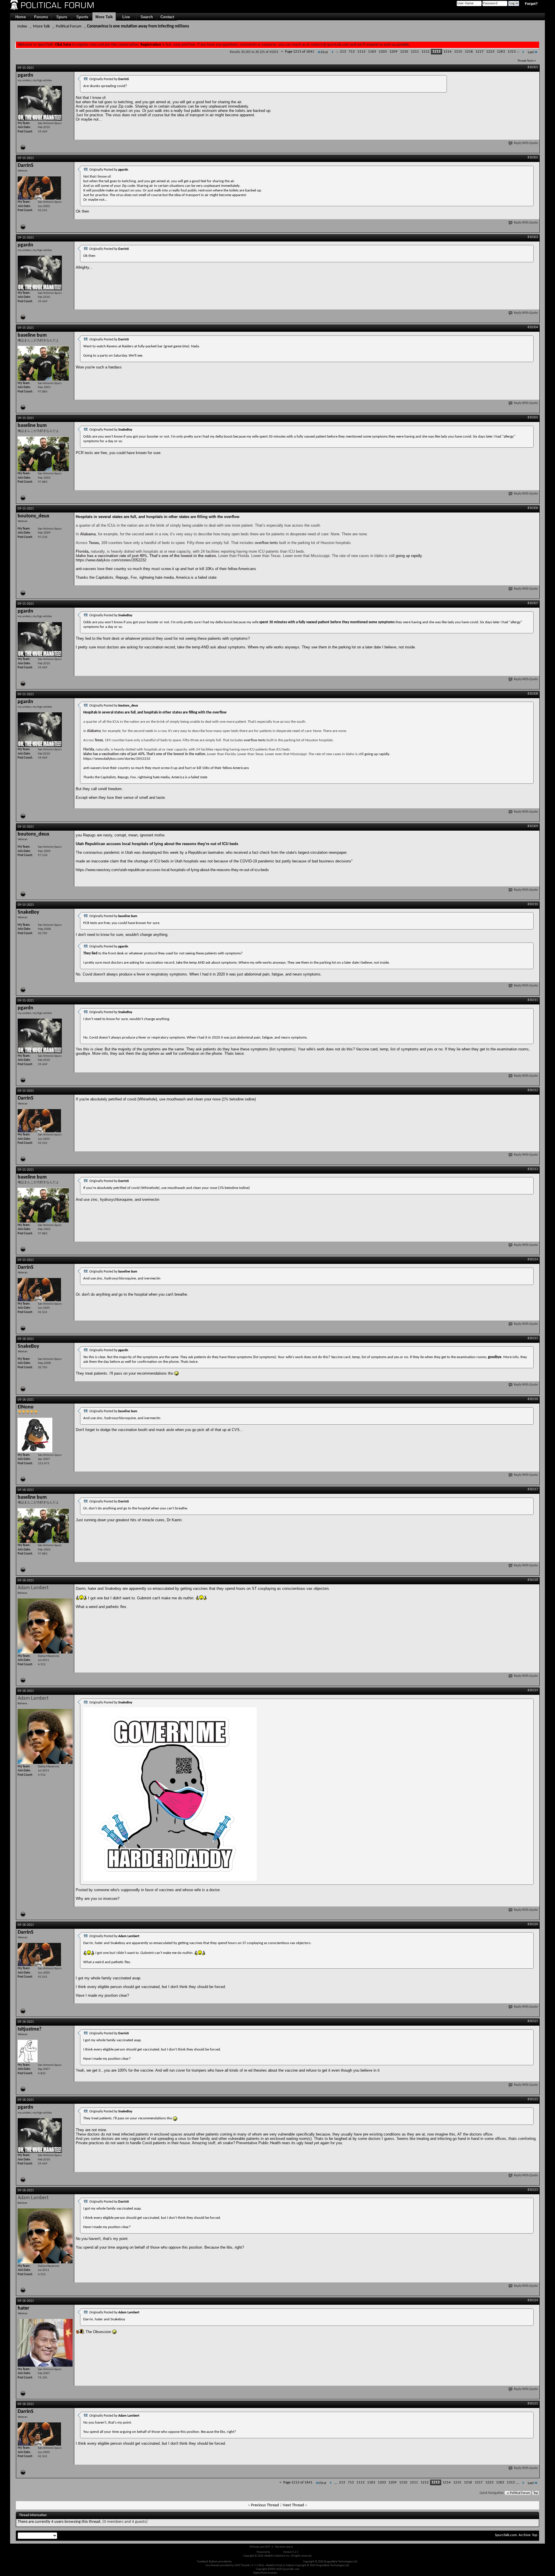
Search (147, 17)
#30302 (533, 158)
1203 (383, 52)
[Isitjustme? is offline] (28, 2051)
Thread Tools (526, 61)
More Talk (104, 17)
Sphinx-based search (290, 2573)
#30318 (533, 1580)
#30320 (533, 1924)
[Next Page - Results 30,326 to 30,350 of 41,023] (523, 52)
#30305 (533, 418)
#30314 (533, 1260)
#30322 (533, 2099)
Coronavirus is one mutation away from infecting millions (138, 26)
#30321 (533, 2021)
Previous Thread (265, 2505)
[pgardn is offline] (40, 103)
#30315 (533, 1338)
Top (536, 2493)
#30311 (533, 1000)
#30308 (533, 694)
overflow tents (266, 543)
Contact (167, 17)
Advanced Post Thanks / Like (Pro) (252, 2562)
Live (126, 17)
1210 (404, 52)
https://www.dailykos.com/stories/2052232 (111, 560)
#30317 (533, 1489)
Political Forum (69, 26)
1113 (361, 52)
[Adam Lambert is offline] (45, 1626)
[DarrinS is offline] (39, 188)
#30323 (533, 2190)
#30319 (533, 1690)
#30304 (533, 327)
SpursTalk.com (506, 2535)
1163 (372, 52)
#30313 (533, 1169)
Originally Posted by (109, 79)
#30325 (533, 2404)
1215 (458, 52)
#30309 (533, 826)
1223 (490, 52)
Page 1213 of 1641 (300, 52)
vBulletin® (277, 2552)
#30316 (533, 1399)
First (324, 52)
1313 (512, 52)
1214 (447, 52)
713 (352, 52)
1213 (436, 52)
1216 (469, 52)
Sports (82, 17)
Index (22, 26)
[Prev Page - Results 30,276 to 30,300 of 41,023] (333, 52)
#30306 (533, 508)
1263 (501, 52)
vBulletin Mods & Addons (288, 2562)
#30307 (533, 603)
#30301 (533, 67)
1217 (480, 52)
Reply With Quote (526, 143)
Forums (41, 17)
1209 (393, 52)
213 (343, 52)
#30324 (533, 2300)
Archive (525, 2535)
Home (21, 17)
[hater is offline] (45, 2343)
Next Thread (293, 2505)
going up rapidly (408, 556)
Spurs (62, 17)
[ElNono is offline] (35, 1435)
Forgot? (531, 4)
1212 (425, 52)
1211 (415, 52)
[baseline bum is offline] (43, 363)
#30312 (533, 1090)
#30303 (533, 237)
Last (531, 52)
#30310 (533, 904)
